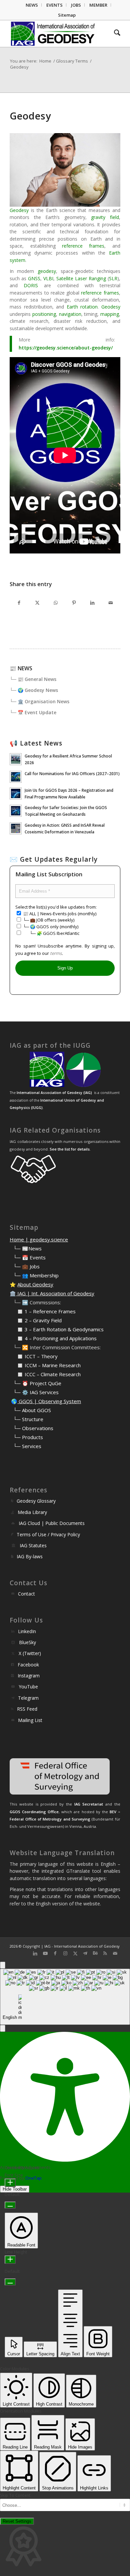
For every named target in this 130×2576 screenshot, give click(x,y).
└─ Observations (33, 1428)
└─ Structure (28, 1419)
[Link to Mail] (115, 1953)
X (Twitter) (30, 1653)
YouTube (28, 1687)
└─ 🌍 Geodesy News (34, 690)
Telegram (28, 1698)
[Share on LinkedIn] (92, 603)
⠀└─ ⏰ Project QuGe (35, 1383)
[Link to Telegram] (85, 1953)
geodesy (47, 271)
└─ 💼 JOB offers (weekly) (48, 920)
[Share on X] (37, 603)
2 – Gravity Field (43, 1320)
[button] (3, 2028)
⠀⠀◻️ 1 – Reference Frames (43, 1311)
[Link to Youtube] (45, 1953)
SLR (113, 278)
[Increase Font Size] (10, 2183)
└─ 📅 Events (29, 1257)
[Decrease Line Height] (10, 2282)
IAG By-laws (30, 1556)
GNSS (34, 278)
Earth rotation (82, 307)
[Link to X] (75, 1953)
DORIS (31, 285)
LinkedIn (27, 1631)
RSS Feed (27, 1709)
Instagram (29, 1676)
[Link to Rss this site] (105, 1953)
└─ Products (28, 1437)
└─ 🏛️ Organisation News (39, 701)
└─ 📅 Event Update (33, 712)
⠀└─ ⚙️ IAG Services (34, 1392)
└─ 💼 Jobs (26, 1266)
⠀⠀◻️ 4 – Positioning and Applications (53, 1338)
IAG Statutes (33, 1545)
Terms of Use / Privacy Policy (48, 1534)
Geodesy (19, 210)
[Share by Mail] (110, 603)
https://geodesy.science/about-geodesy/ (66, 348)
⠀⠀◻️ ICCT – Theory (34, 1356)
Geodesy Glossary (36, 1501)
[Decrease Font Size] (10, 2205)
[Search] (114, 34)
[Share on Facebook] (19, 603)
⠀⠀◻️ (17, 1320)
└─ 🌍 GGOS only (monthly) (50, 927)
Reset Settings (17, 2521)
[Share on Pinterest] (74, 603)
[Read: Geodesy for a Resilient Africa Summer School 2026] (16, 759)
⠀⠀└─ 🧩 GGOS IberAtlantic (51, 933)
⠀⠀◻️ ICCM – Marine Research (45, 1365)
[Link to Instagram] (65, 1953)
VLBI (48, 278)
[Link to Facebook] (55, 1953)
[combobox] (65, 1997)
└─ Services (27, 1446)
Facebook (28, 1665)
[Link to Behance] (95, 1953)
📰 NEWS (21, 668)
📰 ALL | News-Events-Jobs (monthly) (59, 914)
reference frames (83, 246)
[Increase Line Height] (10, 2260)
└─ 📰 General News (33, 679)
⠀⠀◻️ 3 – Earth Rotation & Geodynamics (57, 1329)
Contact (26, 1594)
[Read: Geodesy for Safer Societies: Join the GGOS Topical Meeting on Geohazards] (16, 811)
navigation (70, 314)
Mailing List (30, 1720)
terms (56, 953)
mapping (110, 314)
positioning (44, 314)
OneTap (33, 2178)
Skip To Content (15, 2495)
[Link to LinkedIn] (35, 1953)
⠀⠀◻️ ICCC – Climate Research (45, 1374)
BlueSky (27, 1642)
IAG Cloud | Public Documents (52, 1523)
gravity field (105, 217)
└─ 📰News (27, 1248)
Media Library (32, 1512)
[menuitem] (32, 5)
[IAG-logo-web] (54, 34)
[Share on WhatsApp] (55, 603)
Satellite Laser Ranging (81, 278)
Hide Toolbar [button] (15, 2189)
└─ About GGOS (32, 1410)
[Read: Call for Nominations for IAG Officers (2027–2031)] (16, 777)
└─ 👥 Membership (36, 1275)
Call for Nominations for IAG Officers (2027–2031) (72, 773)
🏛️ (13, 1293)
